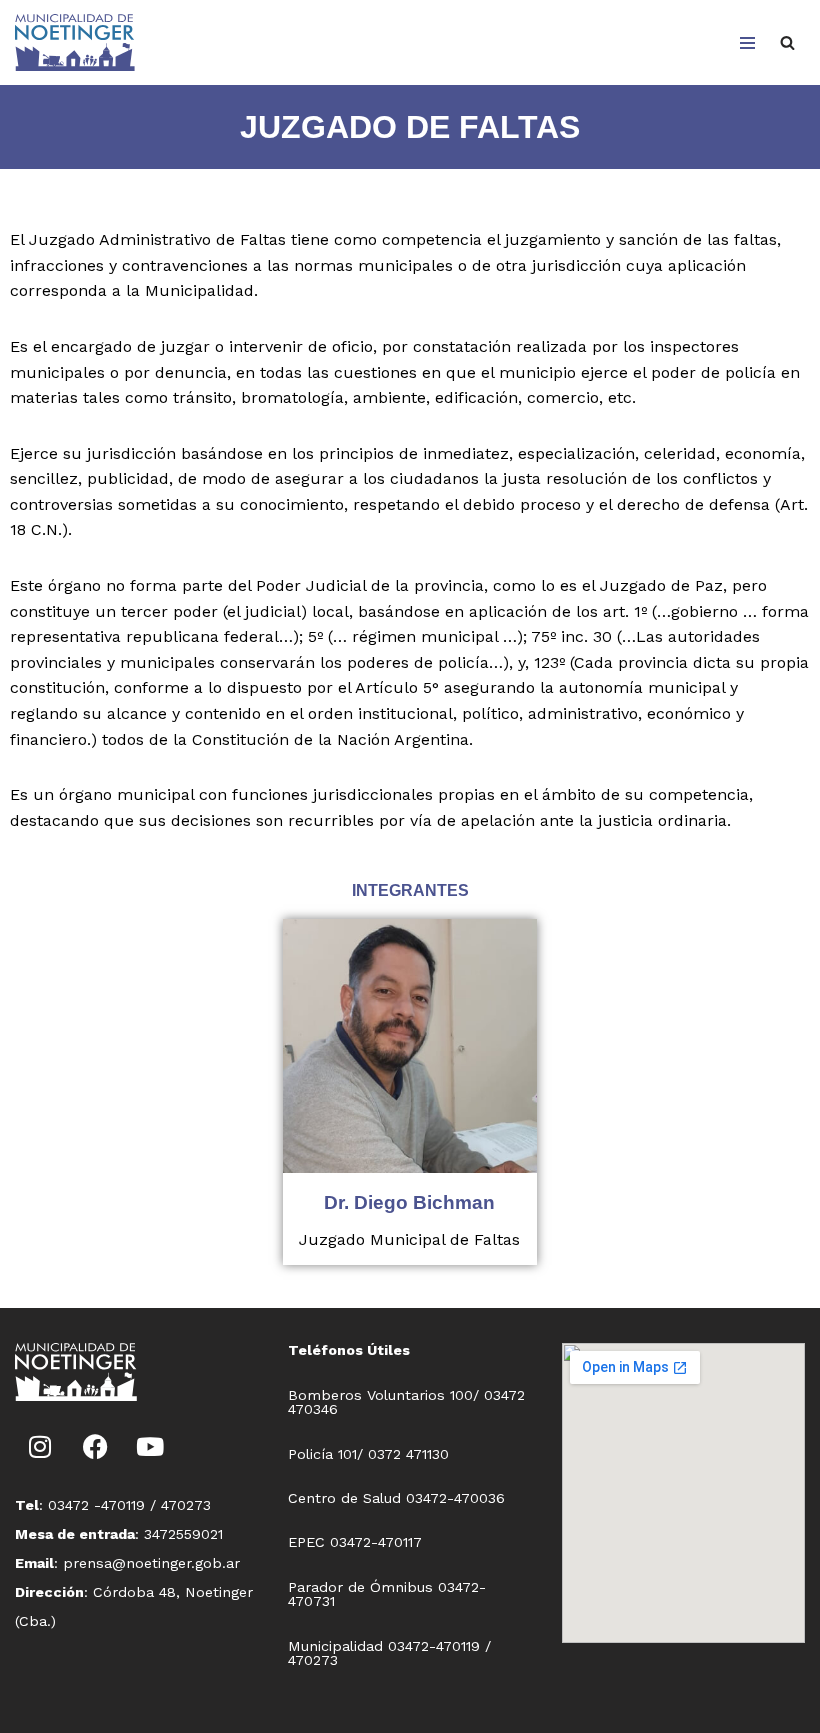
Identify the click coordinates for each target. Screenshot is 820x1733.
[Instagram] (40, 1446)
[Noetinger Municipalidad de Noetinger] (75, 42)
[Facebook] (95, 1446)
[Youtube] (150, 1446)
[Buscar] (787, 42)
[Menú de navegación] (747, 43)
